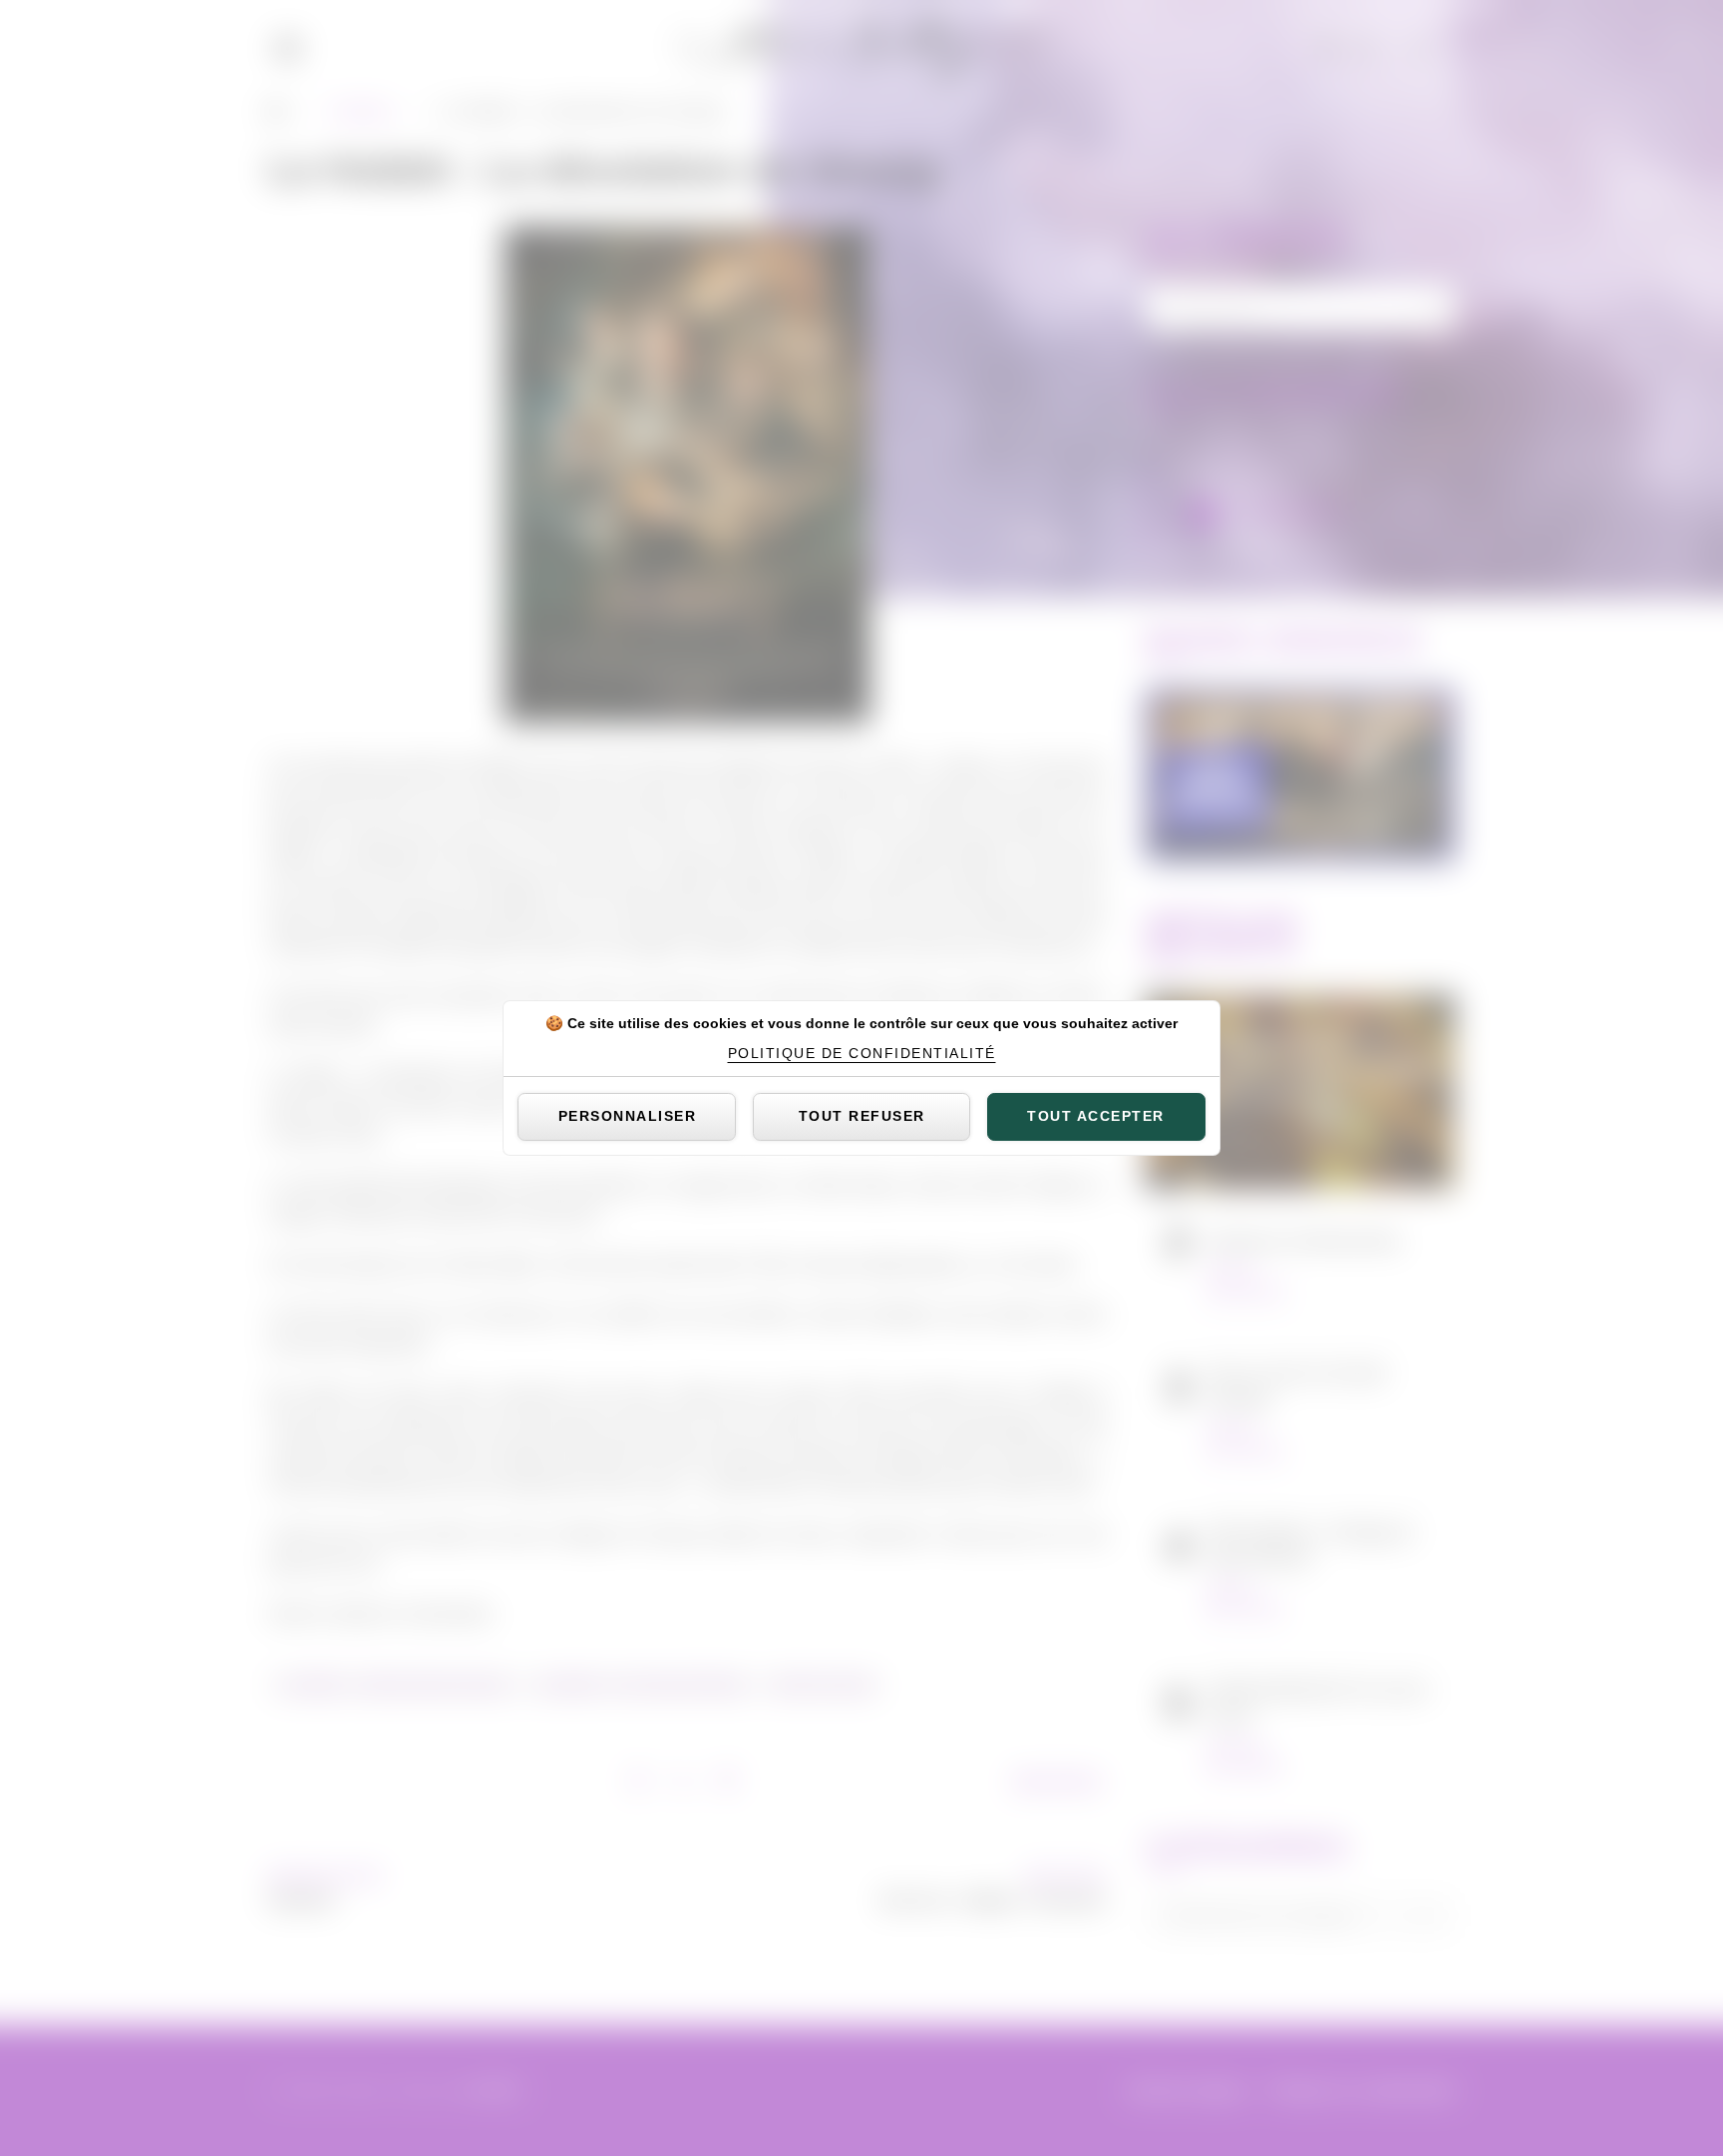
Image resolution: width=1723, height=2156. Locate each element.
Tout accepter (1096, 1116)
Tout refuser (862, 1116)
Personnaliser (628, 1116)
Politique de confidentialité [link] (862, 1053)
